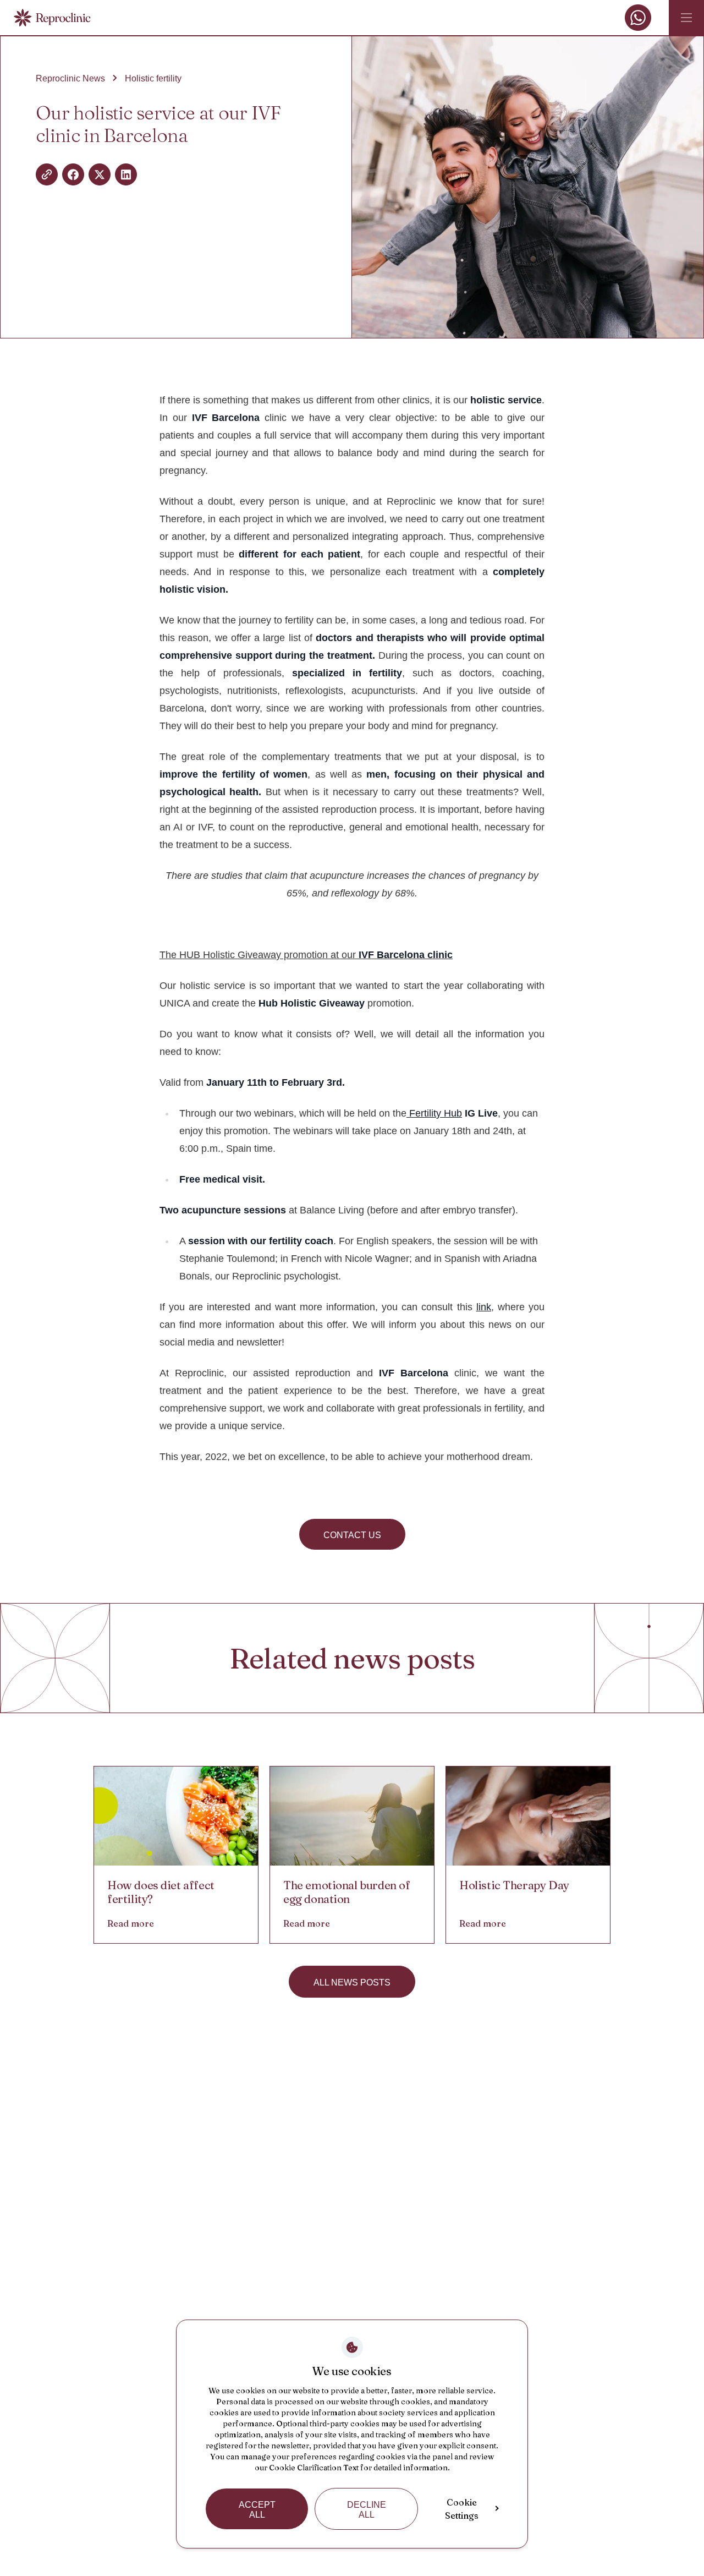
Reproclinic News (70, 78)
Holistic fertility (153, 78)
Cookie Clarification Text (314, 2468)
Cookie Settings (462, 2509)
